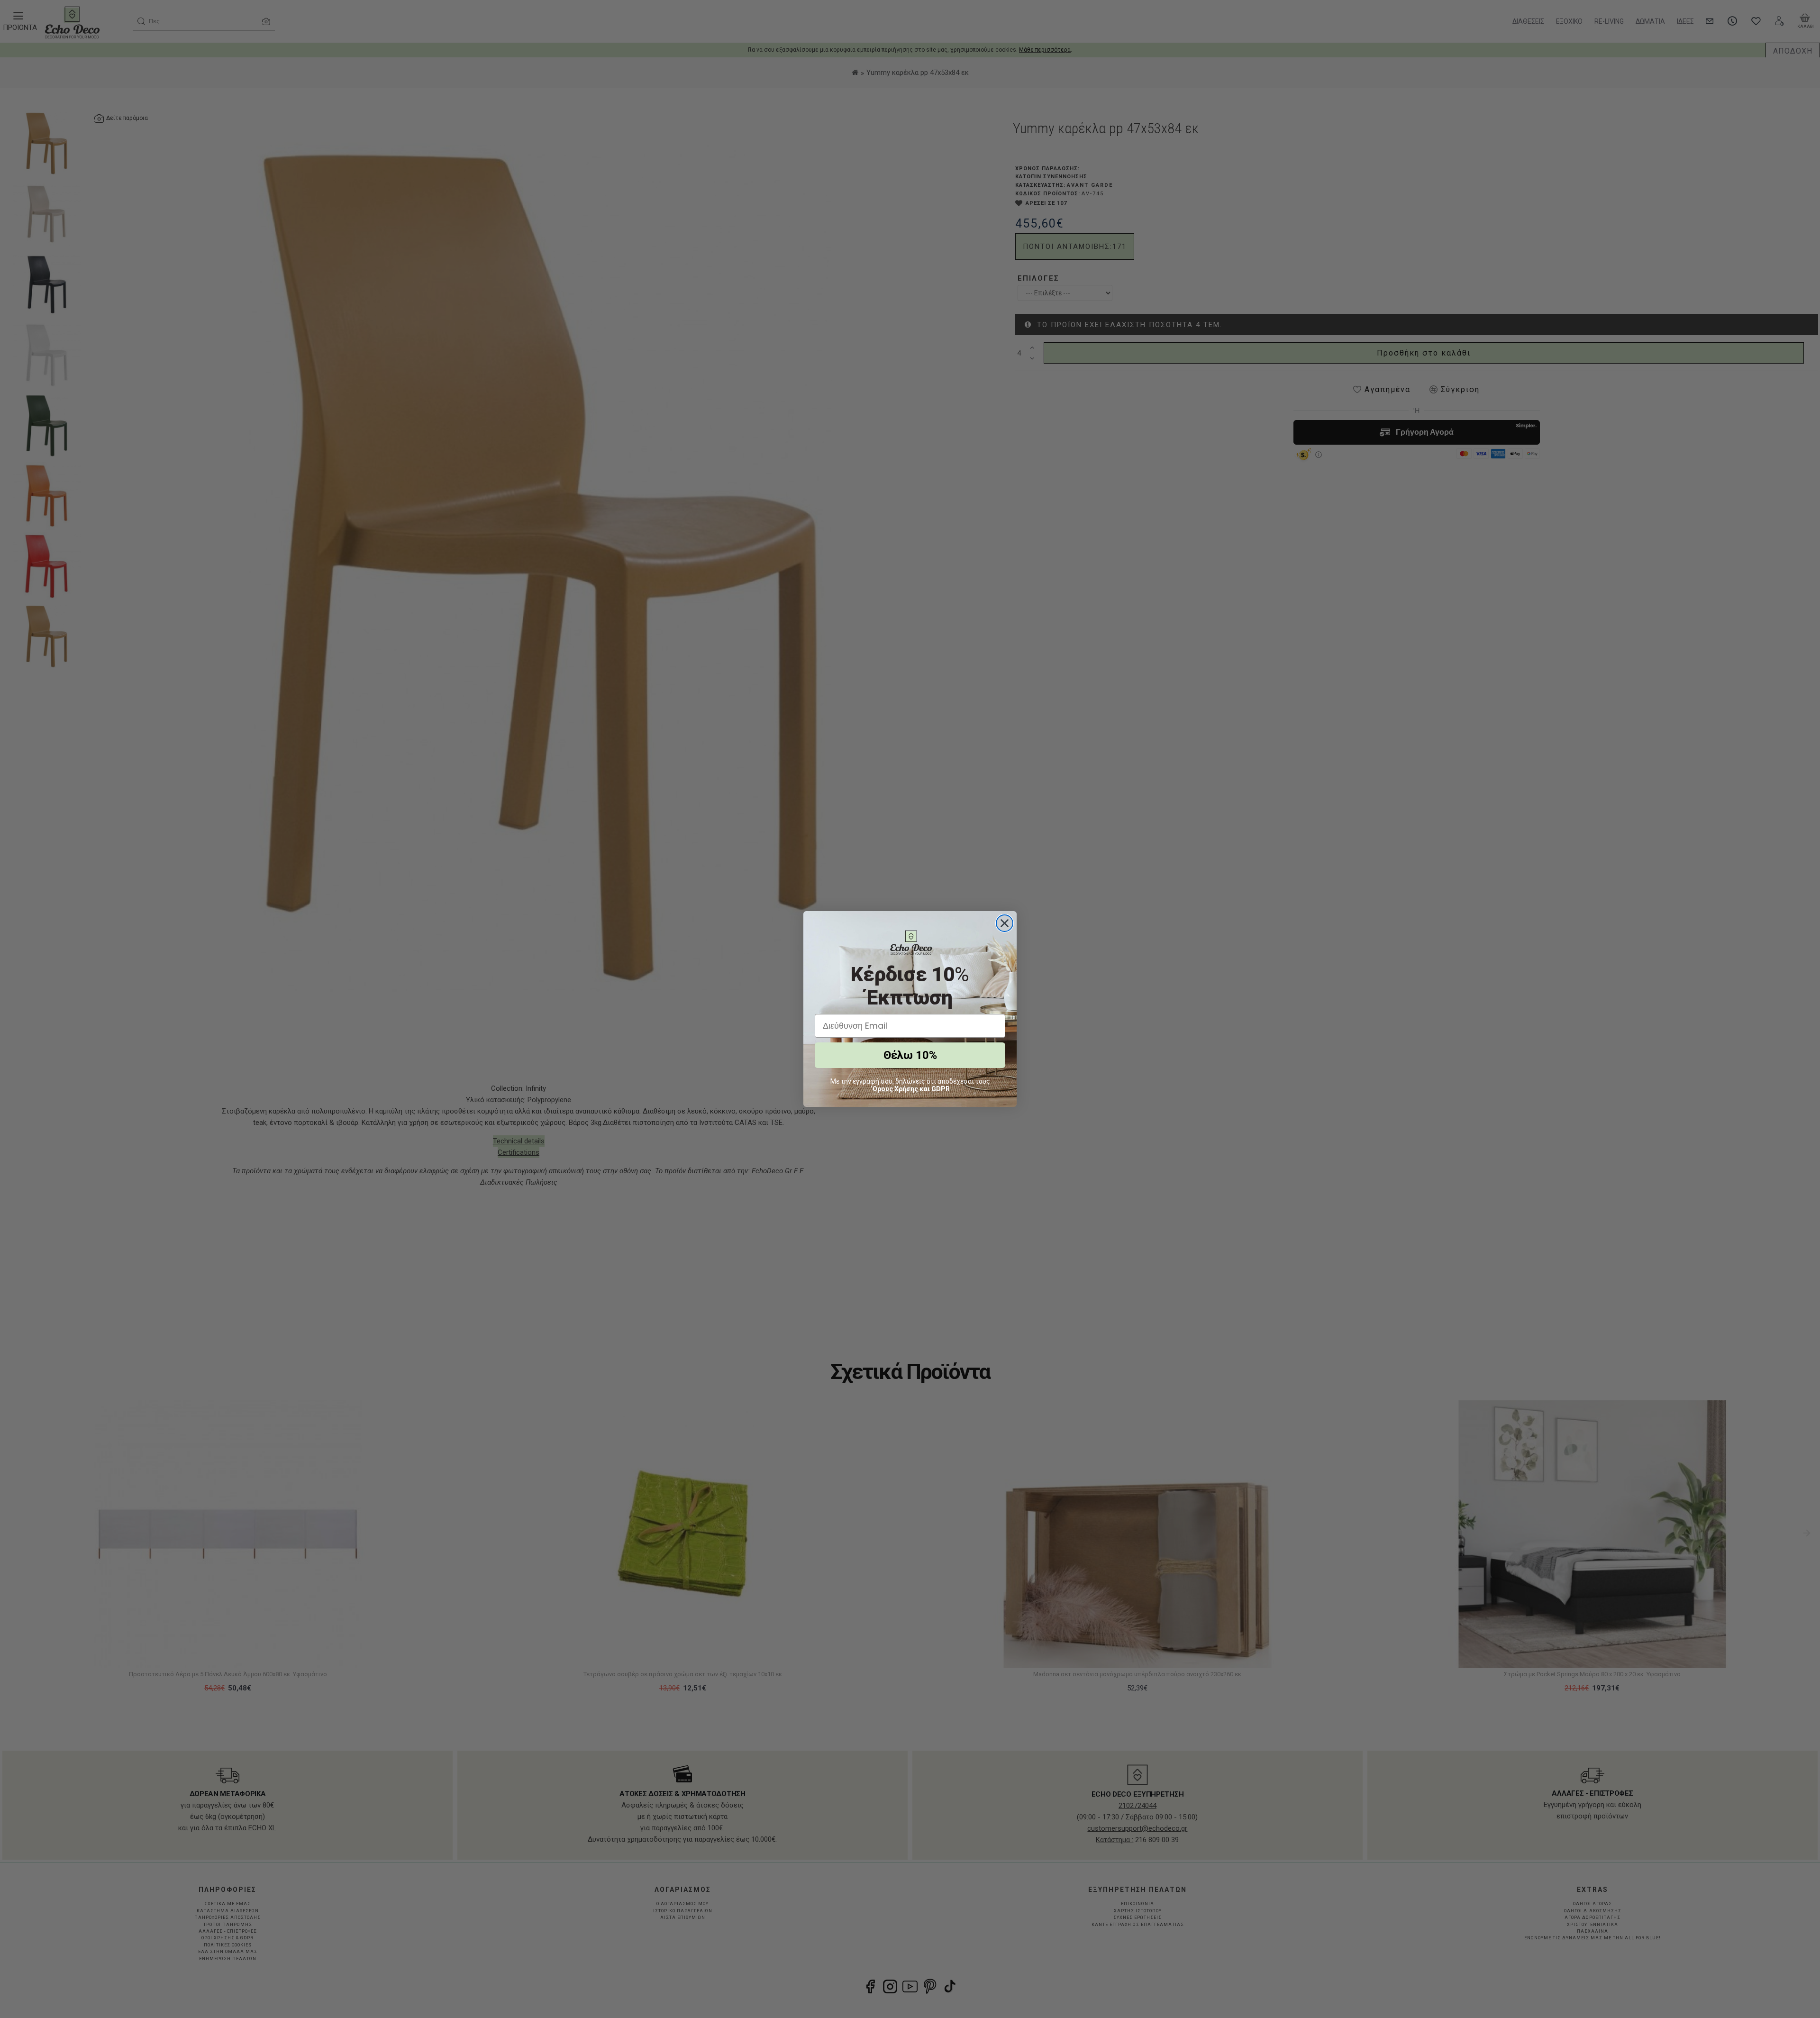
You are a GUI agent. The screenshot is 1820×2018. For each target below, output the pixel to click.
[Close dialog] (1005, 923)
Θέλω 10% (910, 1055)
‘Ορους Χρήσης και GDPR (910, 1089)
